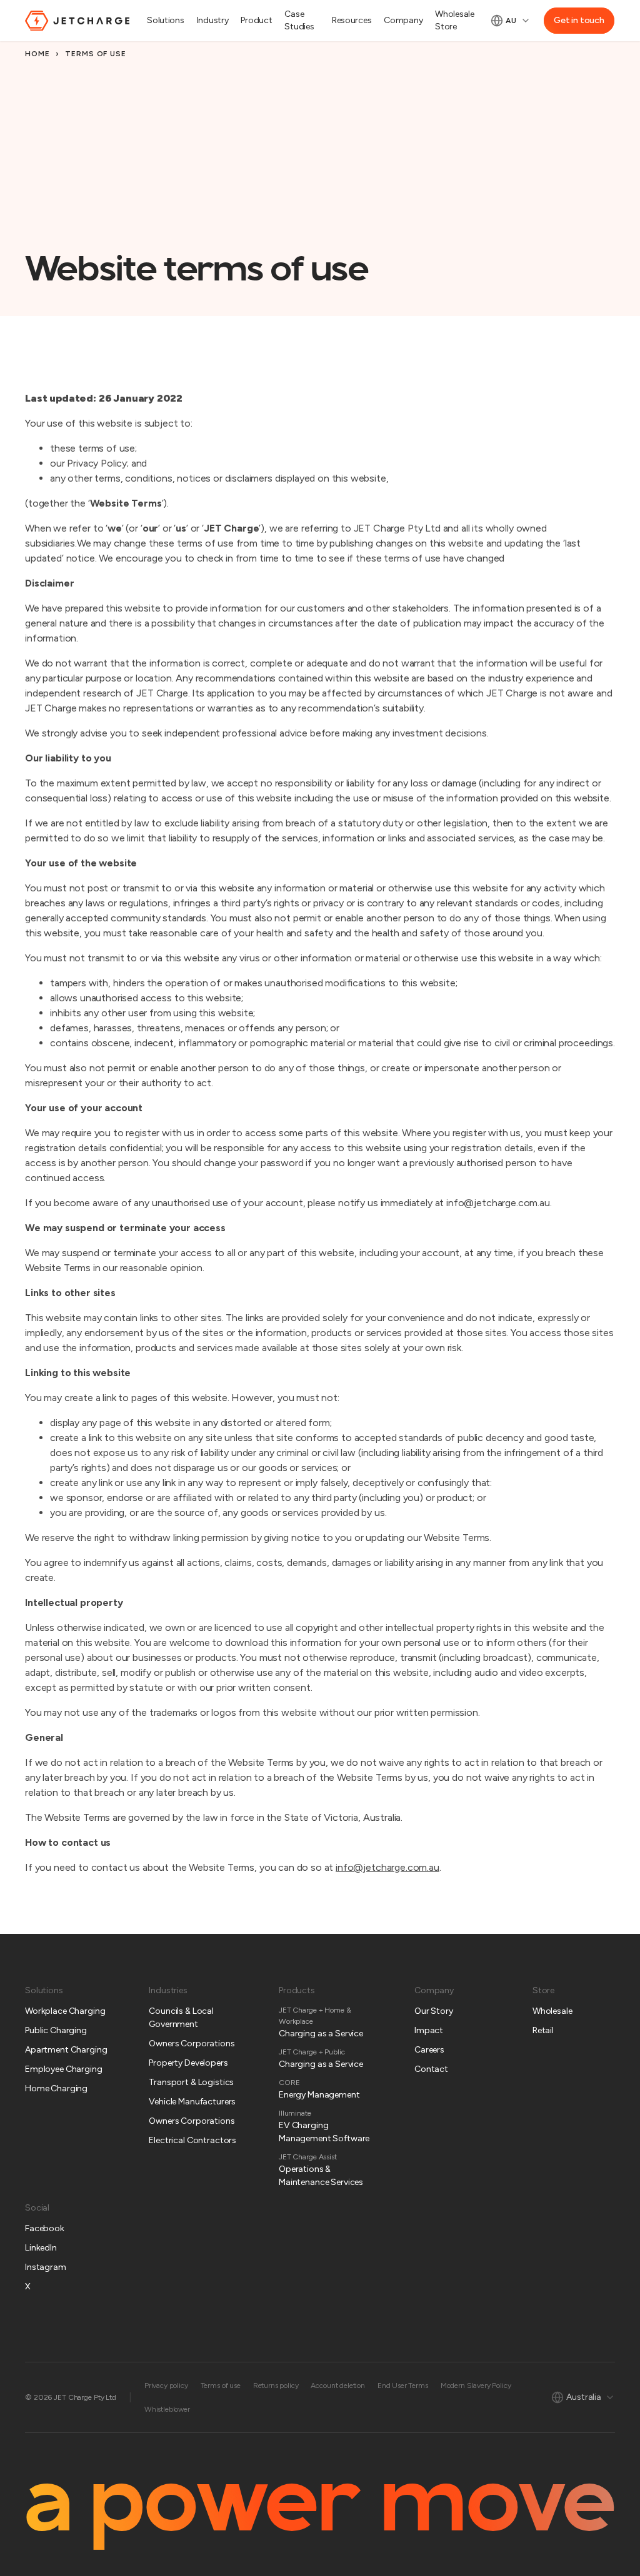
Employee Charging (64, 2069)
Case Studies (299, 20)
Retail (543, 2030)
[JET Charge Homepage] (77, 21)
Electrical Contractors (192, 2140)
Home (37, 54)
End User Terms (403, 2385)
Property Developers (188, 2063)
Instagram (46, 2267)
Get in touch (579, 20)
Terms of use (221, 2385)
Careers (429, 2050)
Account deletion (337, 2385)
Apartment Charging (66, 2050)
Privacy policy (166, 2385)
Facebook (45, 2228)
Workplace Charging (65, 2011)
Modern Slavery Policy (476, 2385)
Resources (352, 20)
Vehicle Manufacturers (192, 2102)
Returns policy (276, 2385)
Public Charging (56, 2030)
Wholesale (552, 2011)
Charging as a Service (321, 2034)
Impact (429, 2030)
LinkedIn (41, 2248)
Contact (431, 2069)
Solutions (165, 20)
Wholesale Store (454, 20)
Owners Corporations (192, 2043)
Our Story (434, 2011)
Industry (213, 20)
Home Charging (56, 2088)
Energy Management (319, 2095)
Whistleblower (167, 2409)
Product (256, 20)
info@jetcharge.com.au (387, 1867)
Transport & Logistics (191, 2082)
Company (403, 20)
